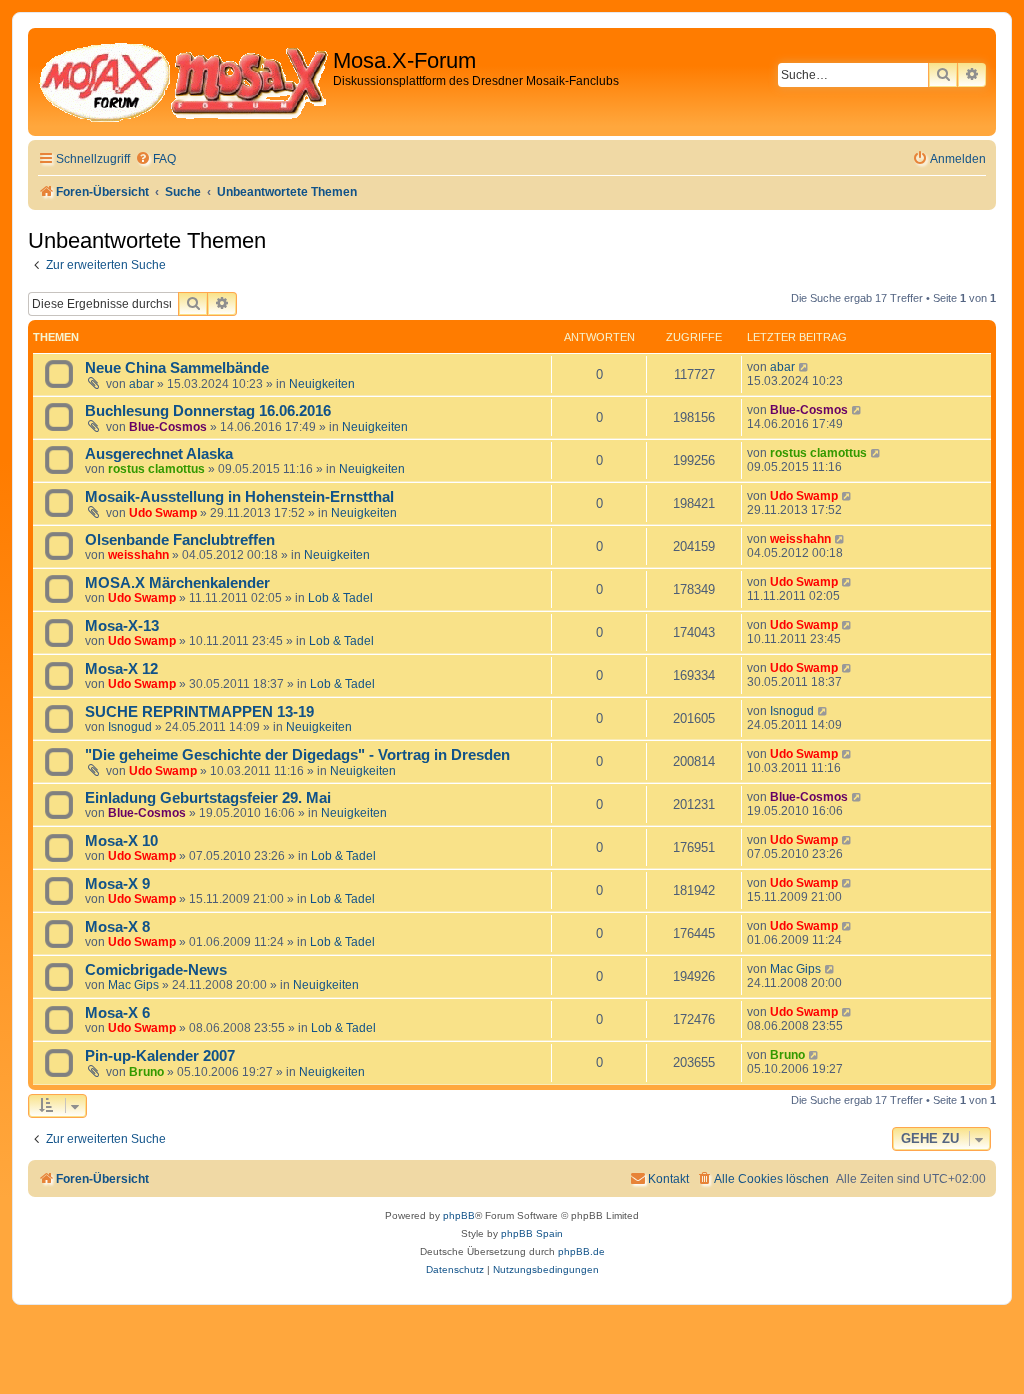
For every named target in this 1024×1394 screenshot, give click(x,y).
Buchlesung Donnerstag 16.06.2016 (208, 411)
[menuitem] (155, 159)
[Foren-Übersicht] (183, 82)
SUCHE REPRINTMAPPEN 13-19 (199, 712)
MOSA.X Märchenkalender (177, 583)
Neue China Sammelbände (177, 368)
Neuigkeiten (322, 384)
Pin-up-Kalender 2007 (160, 1056)
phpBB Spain (532, 1233)
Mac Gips (133, 985)
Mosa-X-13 (122, 626)
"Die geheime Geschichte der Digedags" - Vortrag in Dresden (297, 755)
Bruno (146, 1072)
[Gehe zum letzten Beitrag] (804, 367)
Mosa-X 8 (117, 927)
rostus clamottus (156, 469)
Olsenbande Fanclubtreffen (180, 540)
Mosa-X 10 (121, 841)
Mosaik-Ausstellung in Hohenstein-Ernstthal (239, 497)
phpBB (459, 1215)
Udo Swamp (163, 513)
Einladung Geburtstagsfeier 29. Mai (208, 798)
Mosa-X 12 (121, 669)
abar (141, 384)
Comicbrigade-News (156, 970)
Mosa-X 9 (117, 884)
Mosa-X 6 (117, 1013)
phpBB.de (581, 1251)
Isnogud (130, 727)
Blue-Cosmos (168, 427)
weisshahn (138, 555)
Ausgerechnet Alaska (159, 454)
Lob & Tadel (340, 598)
